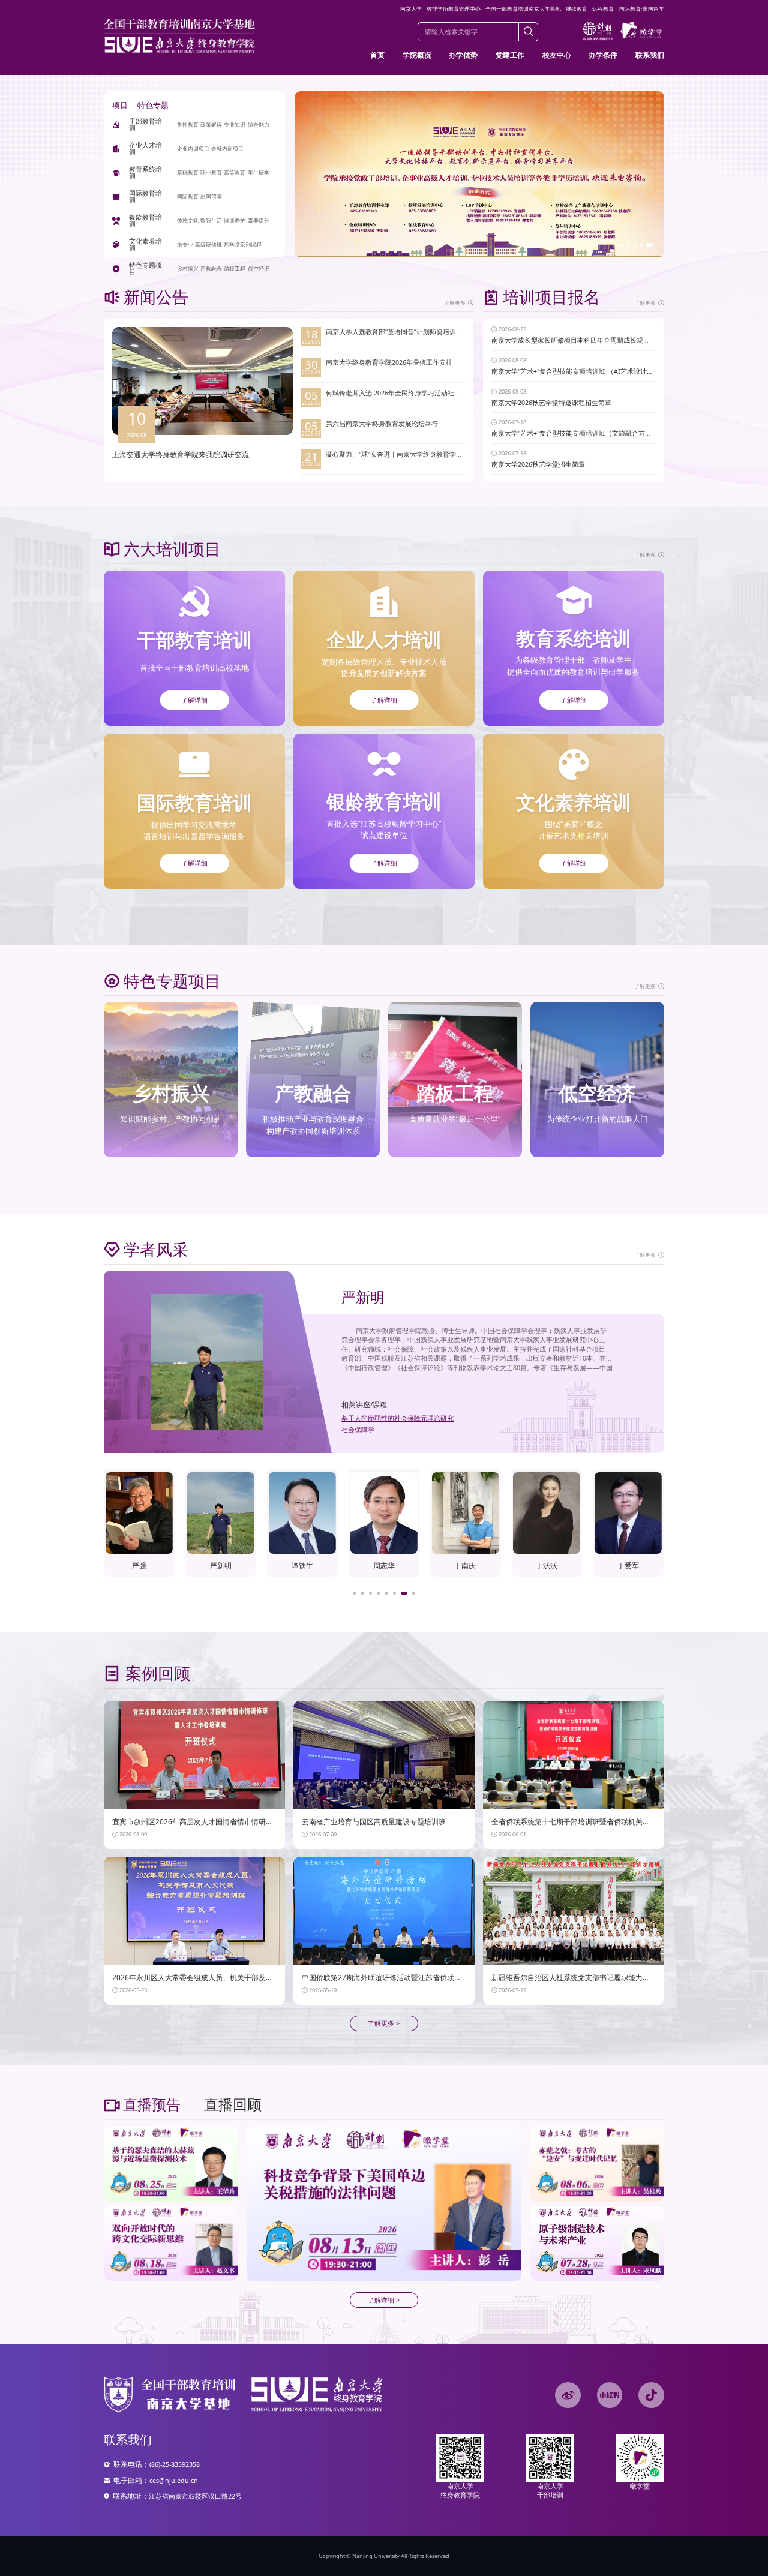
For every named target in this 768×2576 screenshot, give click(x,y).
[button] (618, 244)
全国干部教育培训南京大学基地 (523, 9)
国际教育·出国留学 (642, 9)
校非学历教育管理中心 (454, 9)
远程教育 (603, 9)
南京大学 (411, 9)
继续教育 (577, 9)
